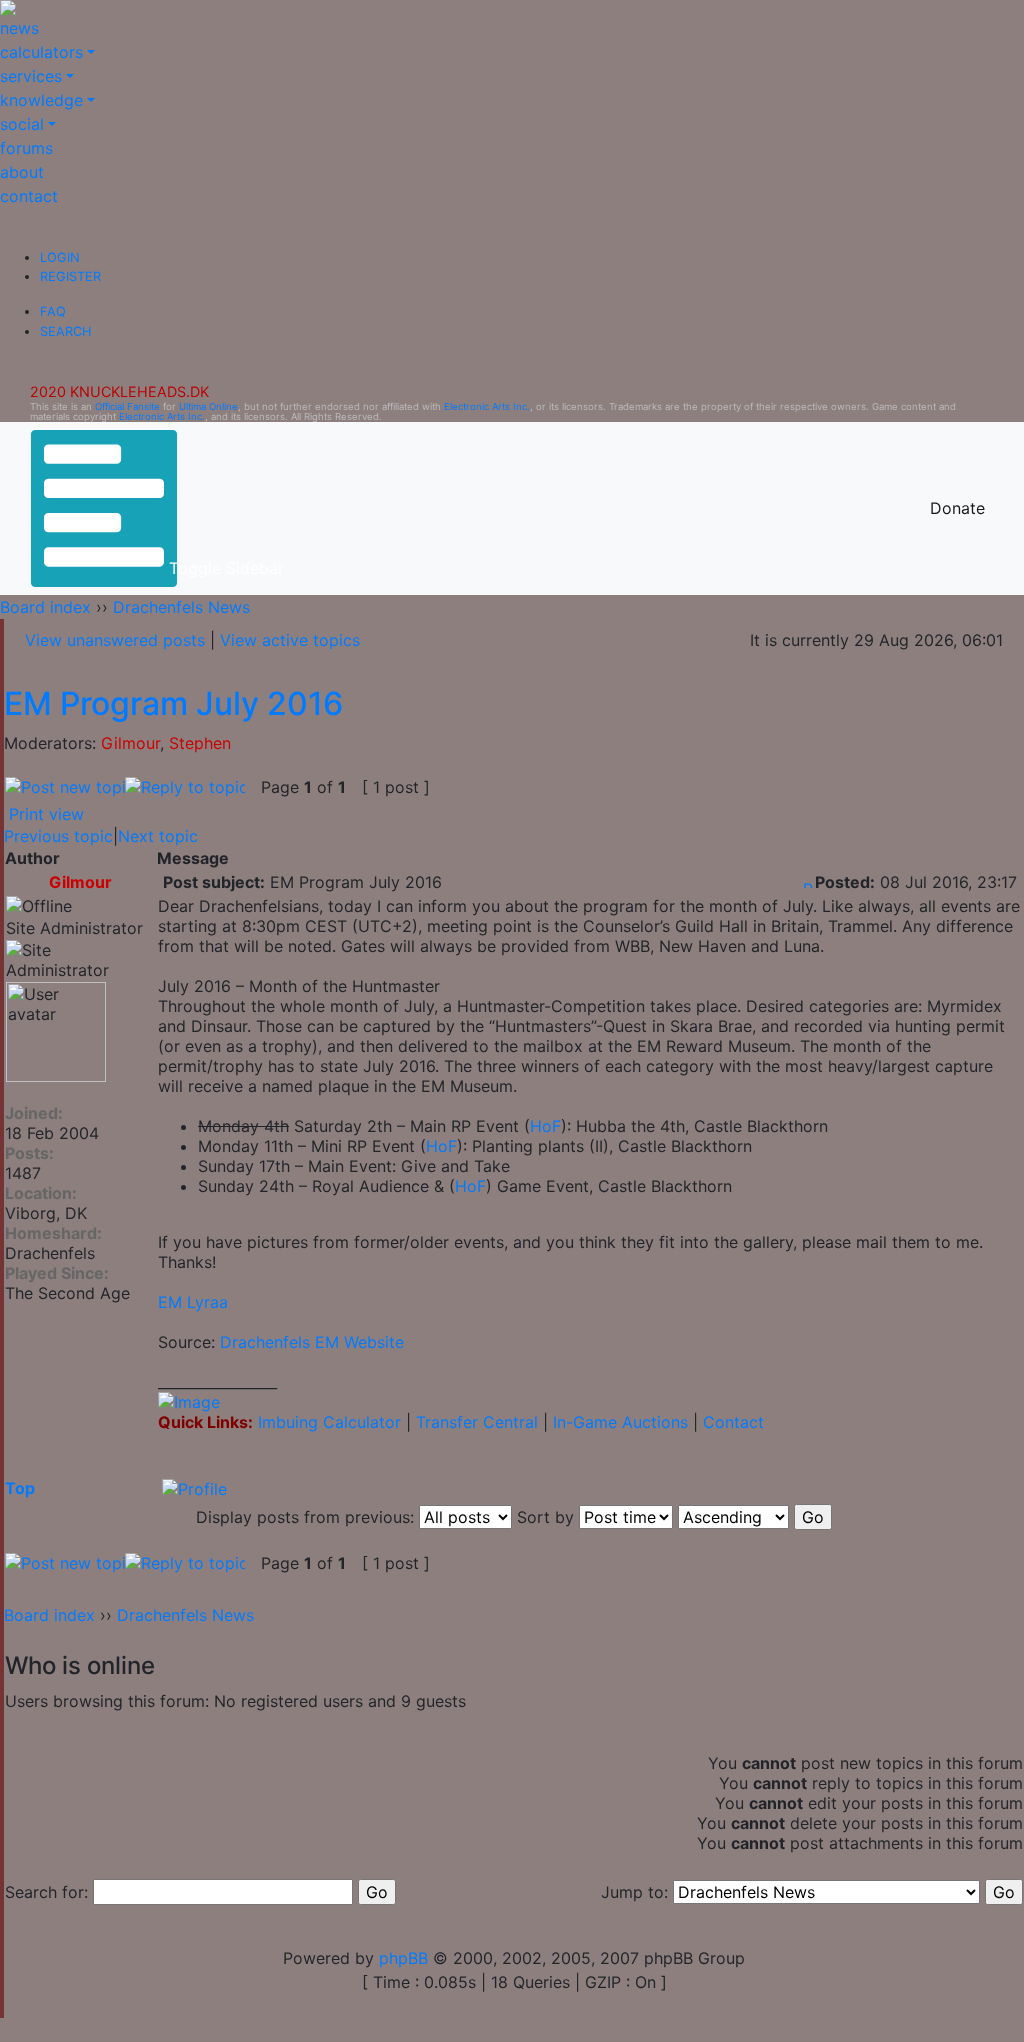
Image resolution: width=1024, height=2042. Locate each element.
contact (29, 196)
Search (65, 331)
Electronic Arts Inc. (487, 406)
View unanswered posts (115, 640)
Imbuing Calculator (329, 1422)
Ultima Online (208, 406)
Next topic (158, 836)
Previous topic (58, 836)
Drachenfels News (181, 607)
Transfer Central (477, 1422)
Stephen (200, 743)
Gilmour (130, 743)
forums (26, 148)
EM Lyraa (193, 1302)
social (22, 124)
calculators (41, 52)
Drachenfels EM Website (312, 1342)
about (22, 172)
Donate (957, 508)
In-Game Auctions (620, 1422)
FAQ (53, 311)
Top (20, 1488)
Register (70, 276)
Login (60, 257)
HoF (545, 1126)
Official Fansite (127, 406)
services (31, 76)
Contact (733, 1422)
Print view (46, 814)
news (19, 28)
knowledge (41, 100)
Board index (45, 607)
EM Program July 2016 (173, 703)
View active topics (290, 640)
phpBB (403, 1958)
